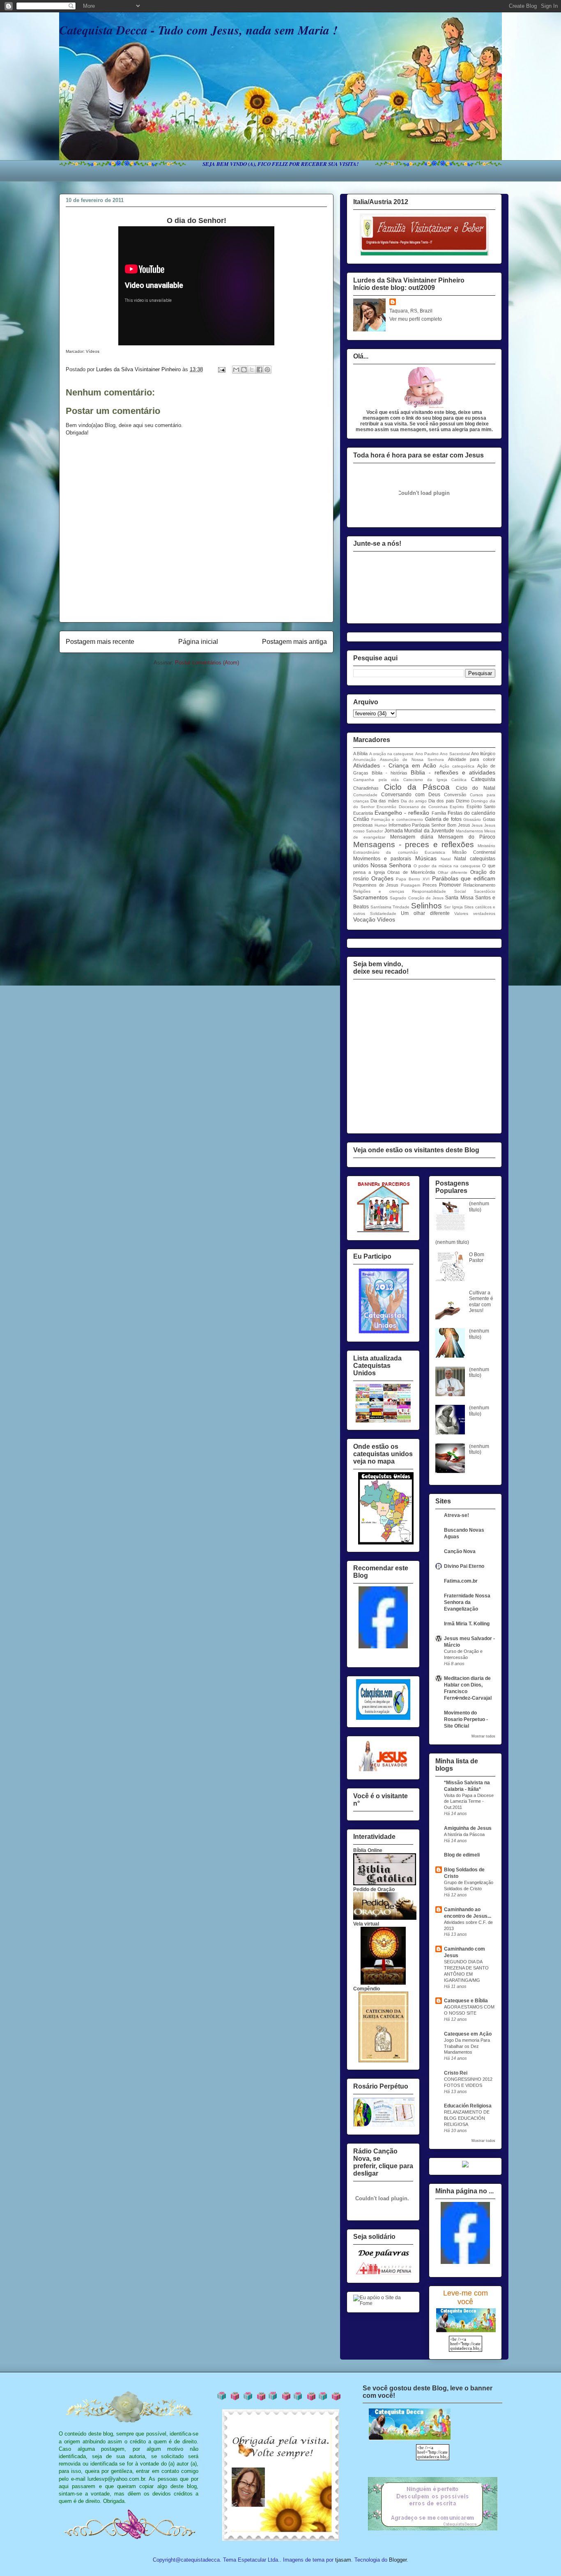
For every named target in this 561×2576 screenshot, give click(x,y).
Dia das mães (385, 801)
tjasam (343, 2560)
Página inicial (198, 642)
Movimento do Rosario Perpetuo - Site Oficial (466, 1719)
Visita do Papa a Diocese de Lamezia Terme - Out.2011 (469, 1802)
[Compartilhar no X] (252, 370)
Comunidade (365, 795)
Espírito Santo (481, 807)
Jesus (477, 825)
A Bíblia (360, 754)
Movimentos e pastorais (382, 859)
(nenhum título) (479, 1206)
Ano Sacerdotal (455, 754)
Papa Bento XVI (413, 879)
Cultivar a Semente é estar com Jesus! (481, 1302)
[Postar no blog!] (244, 370)
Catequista (483, 779)
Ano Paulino (427, 754)
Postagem (410, 885)
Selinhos (426, 906)
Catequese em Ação (468, 2034)
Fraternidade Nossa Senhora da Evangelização (467, 1602)
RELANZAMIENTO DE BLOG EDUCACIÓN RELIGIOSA (467, 2118)
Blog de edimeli (462, 1855)
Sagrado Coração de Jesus (417, 898)
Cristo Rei (456, 2073)
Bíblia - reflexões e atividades (453, 772)
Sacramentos (370, 897)
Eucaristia (363, 813)
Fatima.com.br (461, 1581)
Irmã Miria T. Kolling (467, 1624)
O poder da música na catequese (447, 866)
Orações (382, 878)
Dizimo (463, 801)
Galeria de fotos (443, 819)
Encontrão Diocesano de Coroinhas (412, 807)
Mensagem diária (412, 837)
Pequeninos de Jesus (376, 885)
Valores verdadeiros (475, 913)
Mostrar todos (483, 1736)
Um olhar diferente (425, 913)
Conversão (455, 795)
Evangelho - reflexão (402, 813)
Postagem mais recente (100, 642)
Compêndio (367, 1989)
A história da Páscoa (464, 1834)
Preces (430, 885)
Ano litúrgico (483, 754)
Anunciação (364, 759)
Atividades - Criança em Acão (395, 765)
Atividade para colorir (472, 759)
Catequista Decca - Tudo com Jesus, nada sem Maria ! (198, 30)
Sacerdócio (485, 891)
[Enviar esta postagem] (221, 369)
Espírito (457, 807)
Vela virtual (366, 1924)
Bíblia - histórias (390, 773)
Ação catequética (457, 766)
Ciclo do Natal (476, 788)
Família (439, 813)
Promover (450, 885)
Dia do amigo (414, 801)
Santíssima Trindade (390, 907)
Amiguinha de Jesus (468, 1828)
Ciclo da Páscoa (417, 787)
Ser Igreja (453, 907)
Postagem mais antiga (294, 642)
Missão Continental (474, 852)
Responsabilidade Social (439, 891)
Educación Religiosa (468, 2106)
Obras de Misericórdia (411, 872)
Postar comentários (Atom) (207, 663)
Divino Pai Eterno (464, 1566)
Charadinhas (366, 788)
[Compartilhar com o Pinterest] (267, 370)
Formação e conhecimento (397, 819)
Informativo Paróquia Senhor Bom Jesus (429, 825)
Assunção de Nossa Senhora (412, 759)
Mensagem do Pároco (467, 837)
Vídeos (386, 919)
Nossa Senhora (391, 865)
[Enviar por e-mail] (236, 370)
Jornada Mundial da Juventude (419, 831)
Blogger (398, 2560)
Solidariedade (383, 913)
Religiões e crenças (379, 891)
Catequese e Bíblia (466, 2001)
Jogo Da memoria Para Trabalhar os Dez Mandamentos (467, 2046)
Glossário (472, 819)
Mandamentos (469, 831)
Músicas (426, 858)
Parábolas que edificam (464, 878)
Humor (381, 825)
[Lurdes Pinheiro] (383, 1647)
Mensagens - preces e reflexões (414, 844)
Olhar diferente (453, 872)
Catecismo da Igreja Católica (435, 780)
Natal (446, 859)
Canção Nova (460, 1551)
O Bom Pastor (477, 1257)
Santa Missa (459, 898)
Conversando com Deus (411, 795)
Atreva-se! (456, 1515)
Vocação (364, 919)
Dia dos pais (441, 801)
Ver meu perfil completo (416, 319)
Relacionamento (479, 885)
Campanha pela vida (376, 780)
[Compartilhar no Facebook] (260, 370)
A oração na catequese (392, 754)
